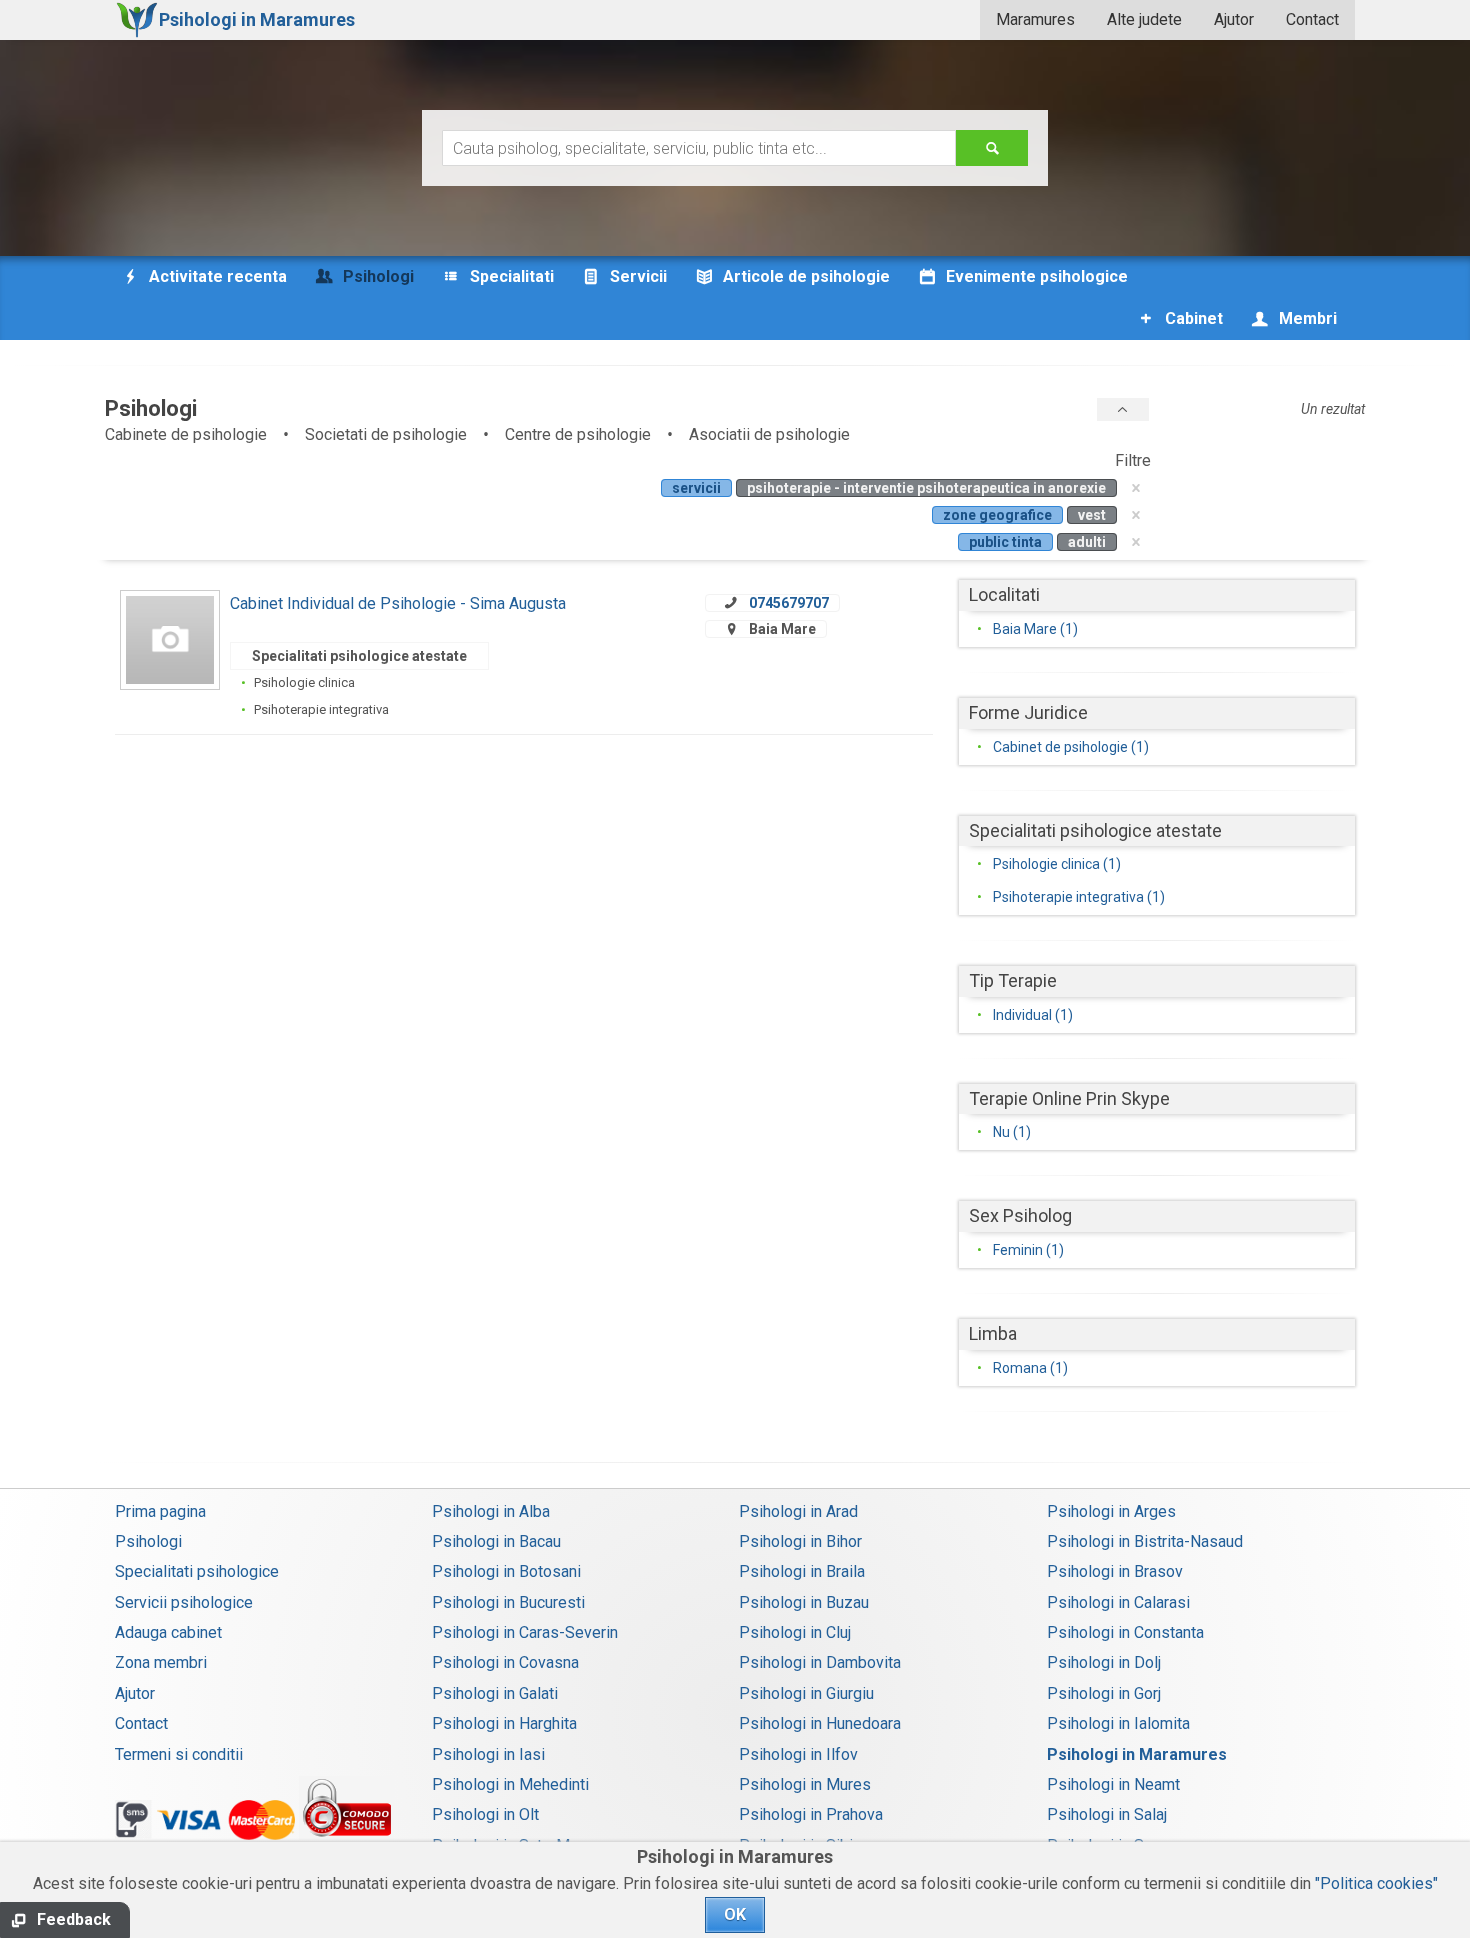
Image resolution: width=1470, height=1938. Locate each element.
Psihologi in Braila (802, 1571)
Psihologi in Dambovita (820, 1662)
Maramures (1035, 19)
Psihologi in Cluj (795, 1632)
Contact (1312, 19)
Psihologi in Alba (491, 1511)
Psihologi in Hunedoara (820, 1723)
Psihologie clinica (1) (1057, 864)
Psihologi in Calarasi (1118, 1602)
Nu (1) (1012, 1132)
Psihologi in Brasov (1115, 1571)
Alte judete (1144, 19)
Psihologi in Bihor (800, 1541)
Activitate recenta (216, 276)
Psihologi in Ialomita (1118, 1723)
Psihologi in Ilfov (798, 1754)
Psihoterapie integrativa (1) (1079, 897)
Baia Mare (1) (1035, 629)
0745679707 (789, 603)
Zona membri (161, 1662)
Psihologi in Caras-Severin (525, 1632)
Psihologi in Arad (798, 1511)
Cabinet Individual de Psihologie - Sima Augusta (398, 603)
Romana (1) (1030, 1368)
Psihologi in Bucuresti (508, 1602)
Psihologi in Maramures (1137, 1754)
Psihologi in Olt (485, 1814)
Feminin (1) (1028, 1250)
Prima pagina (160, 1511)
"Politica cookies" (1376, 1883)
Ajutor (1234, 19)
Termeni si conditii (179, 1754)
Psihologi (148, 1541)
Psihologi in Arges (1111, 1511)
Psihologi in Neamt (1113, 1784)
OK (735, 1914)
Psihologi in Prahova (811, 1814)
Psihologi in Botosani (506, 1571)
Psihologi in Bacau (496, 1541)
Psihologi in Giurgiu (806, 1693)
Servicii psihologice (184, 1602)
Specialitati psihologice (197, 1571)
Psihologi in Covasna (505, 1662)
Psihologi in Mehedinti (510, 1784)
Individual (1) (1033, 1015)
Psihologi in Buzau (804, 1602)
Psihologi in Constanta (1125, 1632)
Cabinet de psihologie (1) (1071, 747)
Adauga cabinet (168, 1632)
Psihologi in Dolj (1104, 1662)
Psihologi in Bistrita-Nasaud (1145, 1541)
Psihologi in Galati (495, 1693)
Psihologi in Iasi (488, 1754)
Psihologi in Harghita (504, 1723)
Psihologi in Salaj (1107, 1814)
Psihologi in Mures (805, 1784)
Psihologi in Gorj (1104, 1693)
